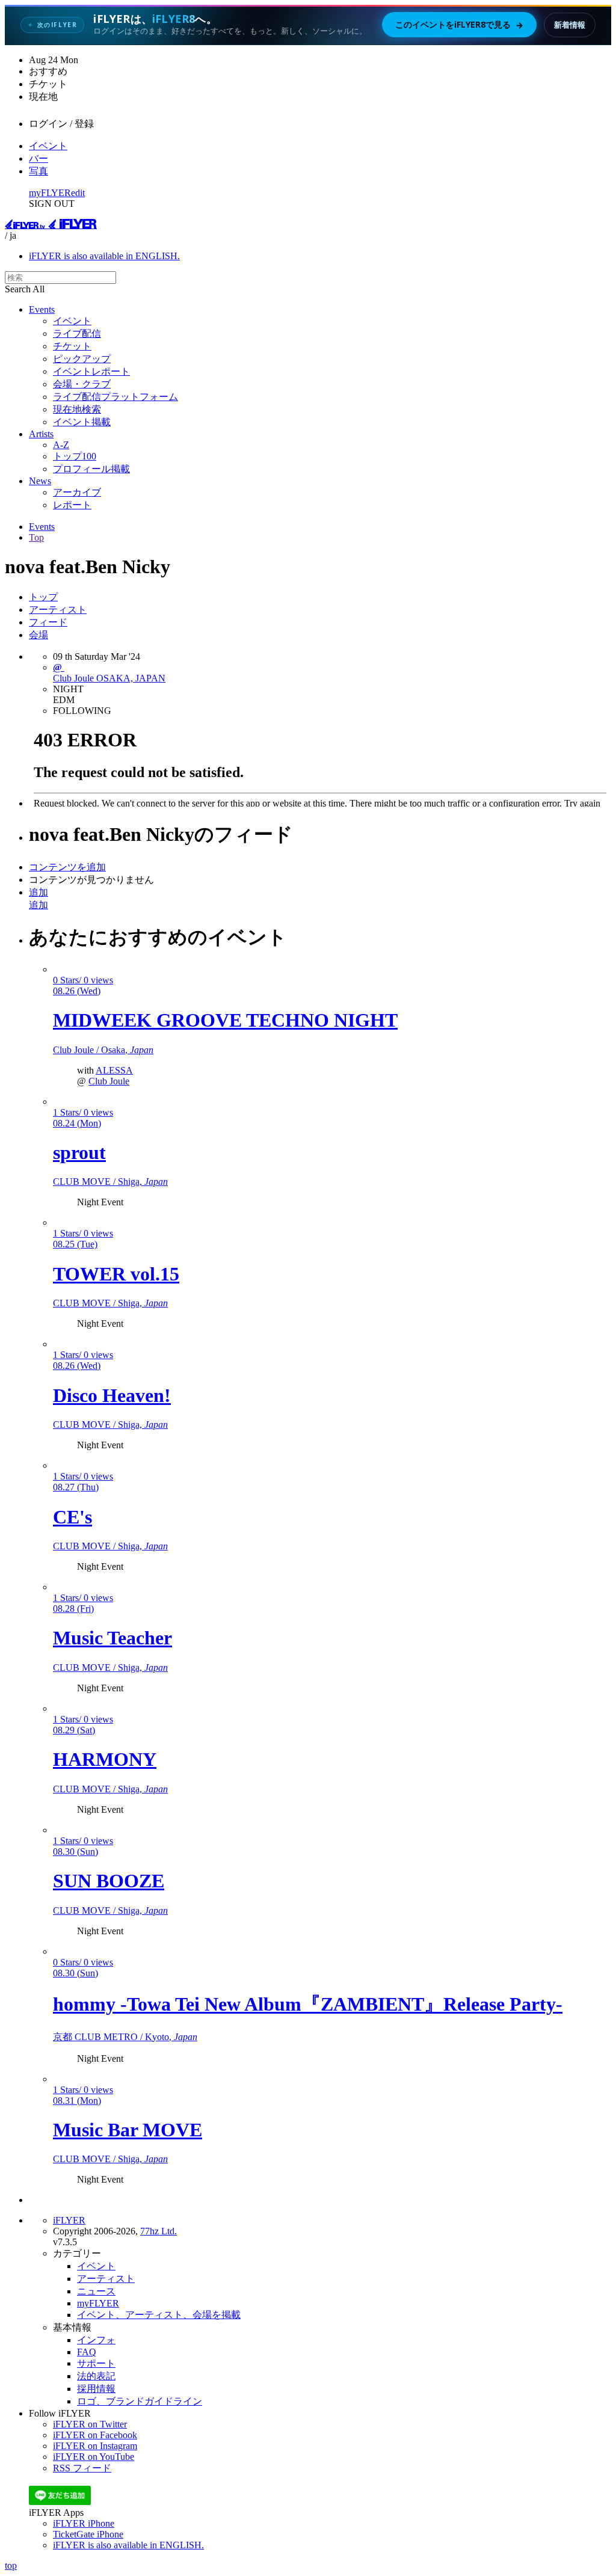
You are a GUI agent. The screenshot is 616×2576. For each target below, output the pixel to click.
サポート (96, 2363)
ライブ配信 (77, 334)
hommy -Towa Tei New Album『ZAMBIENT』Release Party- (308, 2004)
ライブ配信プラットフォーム (115, 397)
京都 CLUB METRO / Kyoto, (125, 2037)
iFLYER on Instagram (95, 2446)
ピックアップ (82, 359)
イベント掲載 (82, 422)
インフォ (96, 2340)
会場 (38, 635)
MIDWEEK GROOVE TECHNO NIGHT (225, 1020)
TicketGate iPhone (88, 2534)
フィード (48, 622)
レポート (72, 505)
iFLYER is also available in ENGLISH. (104, 256)
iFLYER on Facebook (95, 2435)
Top (36, 537)
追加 (38, 892)
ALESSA (114, 1070)
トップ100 (75, 456)
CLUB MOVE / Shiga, (110, 1182)
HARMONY (105, 1759)
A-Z (61, 445)
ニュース (96, 2291)
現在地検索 (77, 409)
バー (38, 158)
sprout (79, 1152)
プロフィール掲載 (91, 469)
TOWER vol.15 (116, 1274)
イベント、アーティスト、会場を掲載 (159, 2315)
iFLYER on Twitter (90, 2424)
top (11, 2565)
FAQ (87, 2352)
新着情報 (570, 25)
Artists (41, 434)
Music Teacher (112, 1638)
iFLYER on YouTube (94, 2457)
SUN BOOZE (109, 1881)
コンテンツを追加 (67, 867)
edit (78, 193)
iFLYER (69, 2220)
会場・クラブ (82, 384)
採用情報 (96, 2389)
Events (42, 309)
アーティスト (58, 610)
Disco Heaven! (112, 1395)
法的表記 (96, 2376)
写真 (38, 171)
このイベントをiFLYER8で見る (459, 25)
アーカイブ (77, 492)
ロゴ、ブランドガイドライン (140, 2401)
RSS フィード (82, 2468)
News (40, 481)
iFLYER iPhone (84, 2523)
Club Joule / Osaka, (103, 1050)
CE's (72, 1517)
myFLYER (50, 193)
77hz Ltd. (159, 2231)
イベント (48, 146)
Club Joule (109, 1081)
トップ (43, 597)
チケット (72, 346)
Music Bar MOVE (128, 2130)
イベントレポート (91, 371)
